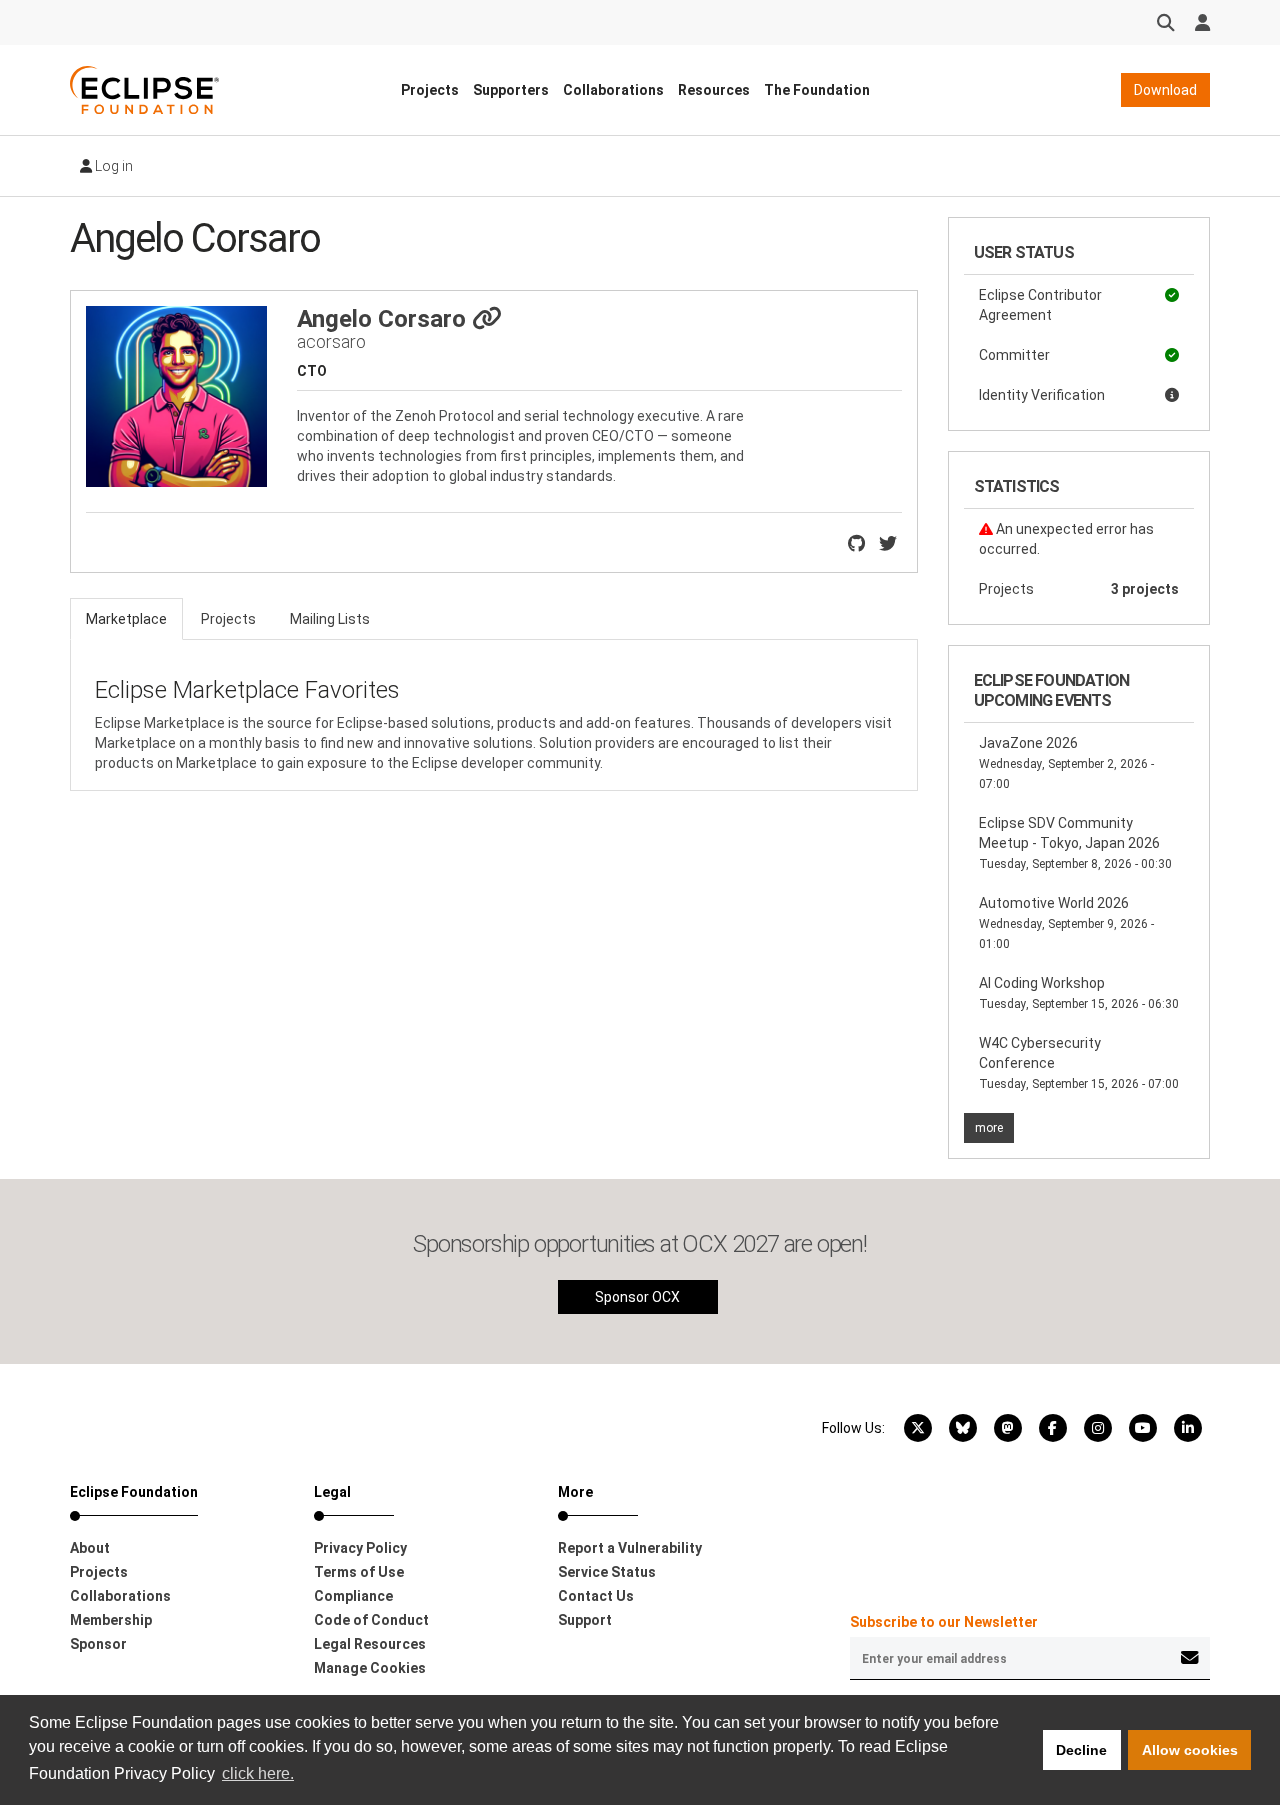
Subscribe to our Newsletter (944, 1622)
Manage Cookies (370, 1668)
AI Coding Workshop (1079, 993)
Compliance (353, 1596)
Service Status (607, 1572)
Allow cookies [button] (1190, 1750)
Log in (112, 166)
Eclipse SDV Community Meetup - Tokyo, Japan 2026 (1075, 843)
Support (585, 1620)
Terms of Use (359, 1572)
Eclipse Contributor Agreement (1040, 305)
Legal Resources (370, 1644)
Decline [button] (1081, 1750)
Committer (1014, 355)
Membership (111, 1620)
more (989, 1128)
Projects (430, 90)
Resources (714, 90)
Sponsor (98, 1644)
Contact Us (596, 1596)
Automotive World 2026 (1066, 923)
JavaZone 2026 (1066, 763)
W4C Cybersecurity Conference (1079, 1063)
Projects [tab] (228, 619)
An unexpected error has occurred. (1066, 539)
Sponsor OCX (637, 1297)
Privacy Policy (360, 1548)
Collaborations (613, 90)
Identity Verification (1042, 395)
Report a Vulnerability (630, 1548)
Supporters (511, 90)
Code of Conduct (371, 1620)
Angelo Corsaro (384, 319)
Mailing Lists (330, 619)
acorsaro (331, 341)
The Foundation (817, 90)
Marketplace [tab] (126, 619)
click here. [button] (258, 1773)
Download (1165, 90)
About (90, 1548)
